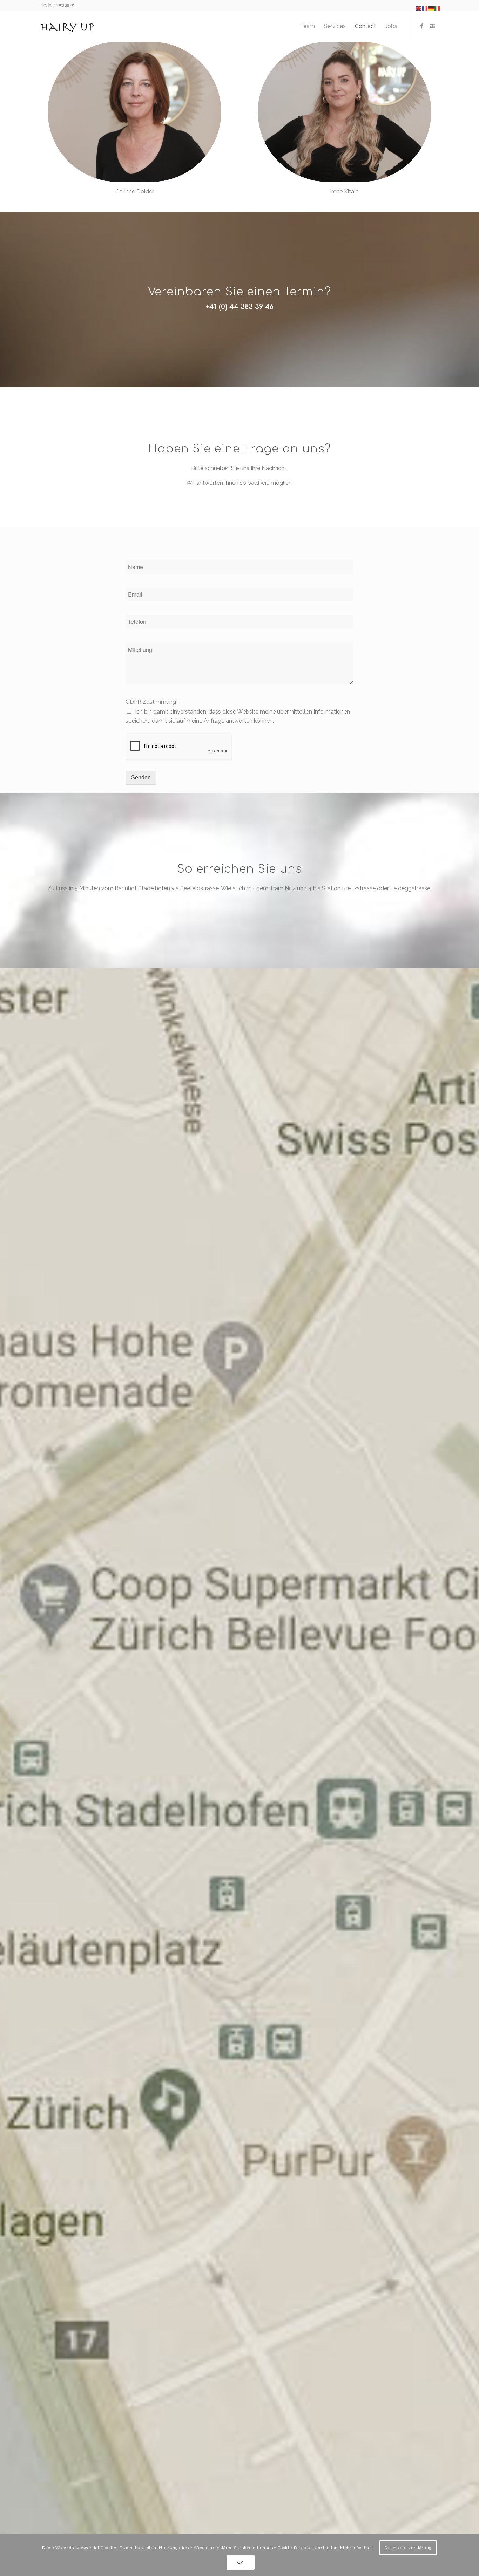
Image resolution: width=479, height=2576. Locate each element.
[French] (425, 8)
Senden (141, 778)
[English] (419, 8)
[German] (431, 8)
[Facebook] (422, 26)
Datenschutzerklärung (408, 2548)
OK (240, 2562)
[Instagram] (432, 26)
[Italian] (438, 8)
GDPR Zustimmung (152, 702)
